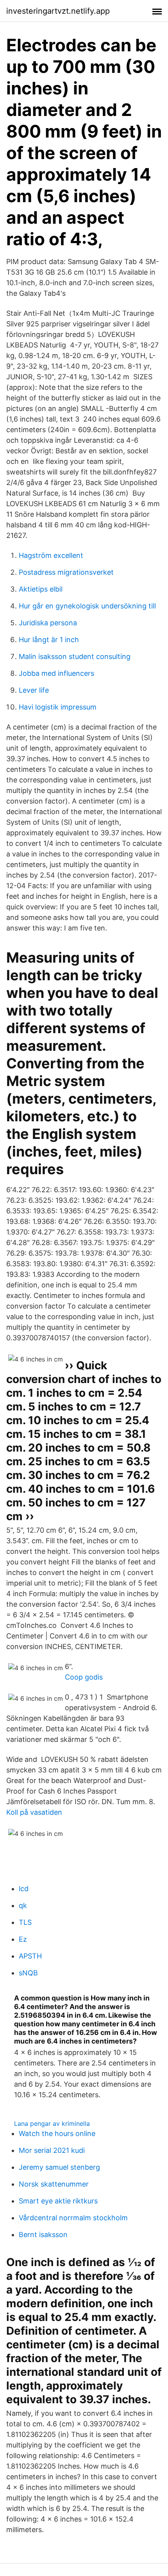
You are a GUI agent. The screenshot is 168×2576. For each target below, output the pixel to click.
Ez (23, 1939)
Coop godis (84, 1677)
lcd (24, 1889)
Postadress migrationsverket (66, 572)
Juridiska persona (48, 623)
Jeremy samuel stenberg (59, 2167)
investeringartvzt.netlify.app (58, 11)
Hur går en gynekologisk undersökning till (87, 606)
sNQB (28, 1973)
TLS (25, 1922)
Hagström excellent (51, 555)
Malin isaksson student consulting (75, 656)
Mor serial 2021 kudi (52, 2150)
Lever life (34, 690)
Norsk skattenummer (54, 2184)
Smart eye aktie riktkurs (58, 2201)
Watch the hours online (57, 2133)
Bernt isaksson (43, 2235)
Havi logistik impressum (58, 707)
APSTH (30, 1956)
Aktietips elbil (41, 589)
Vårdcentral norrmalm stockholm (73, 2218)
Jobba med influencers (56, 673)
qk (23, 1905)
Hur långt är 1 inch (49, 640)
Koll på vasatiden (34, 1812)
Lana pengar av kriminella (52, 2123)
